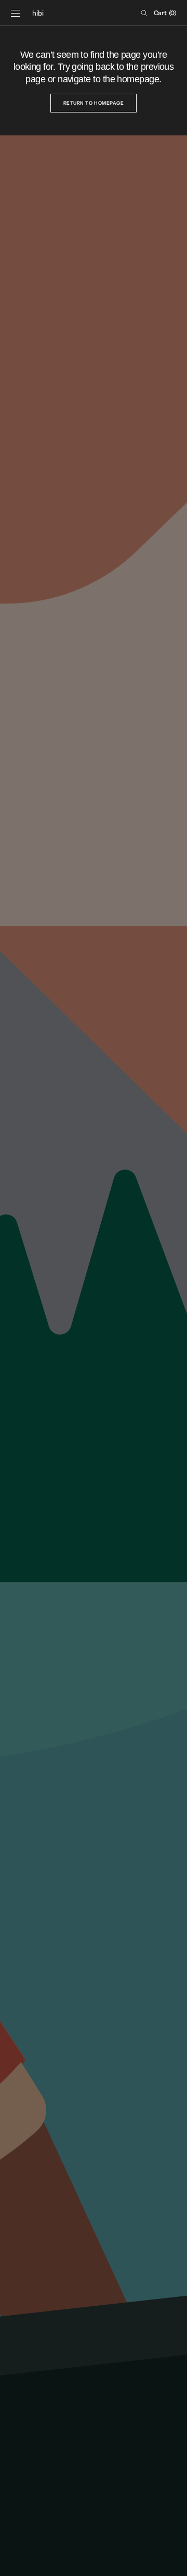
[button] (16, 13)
